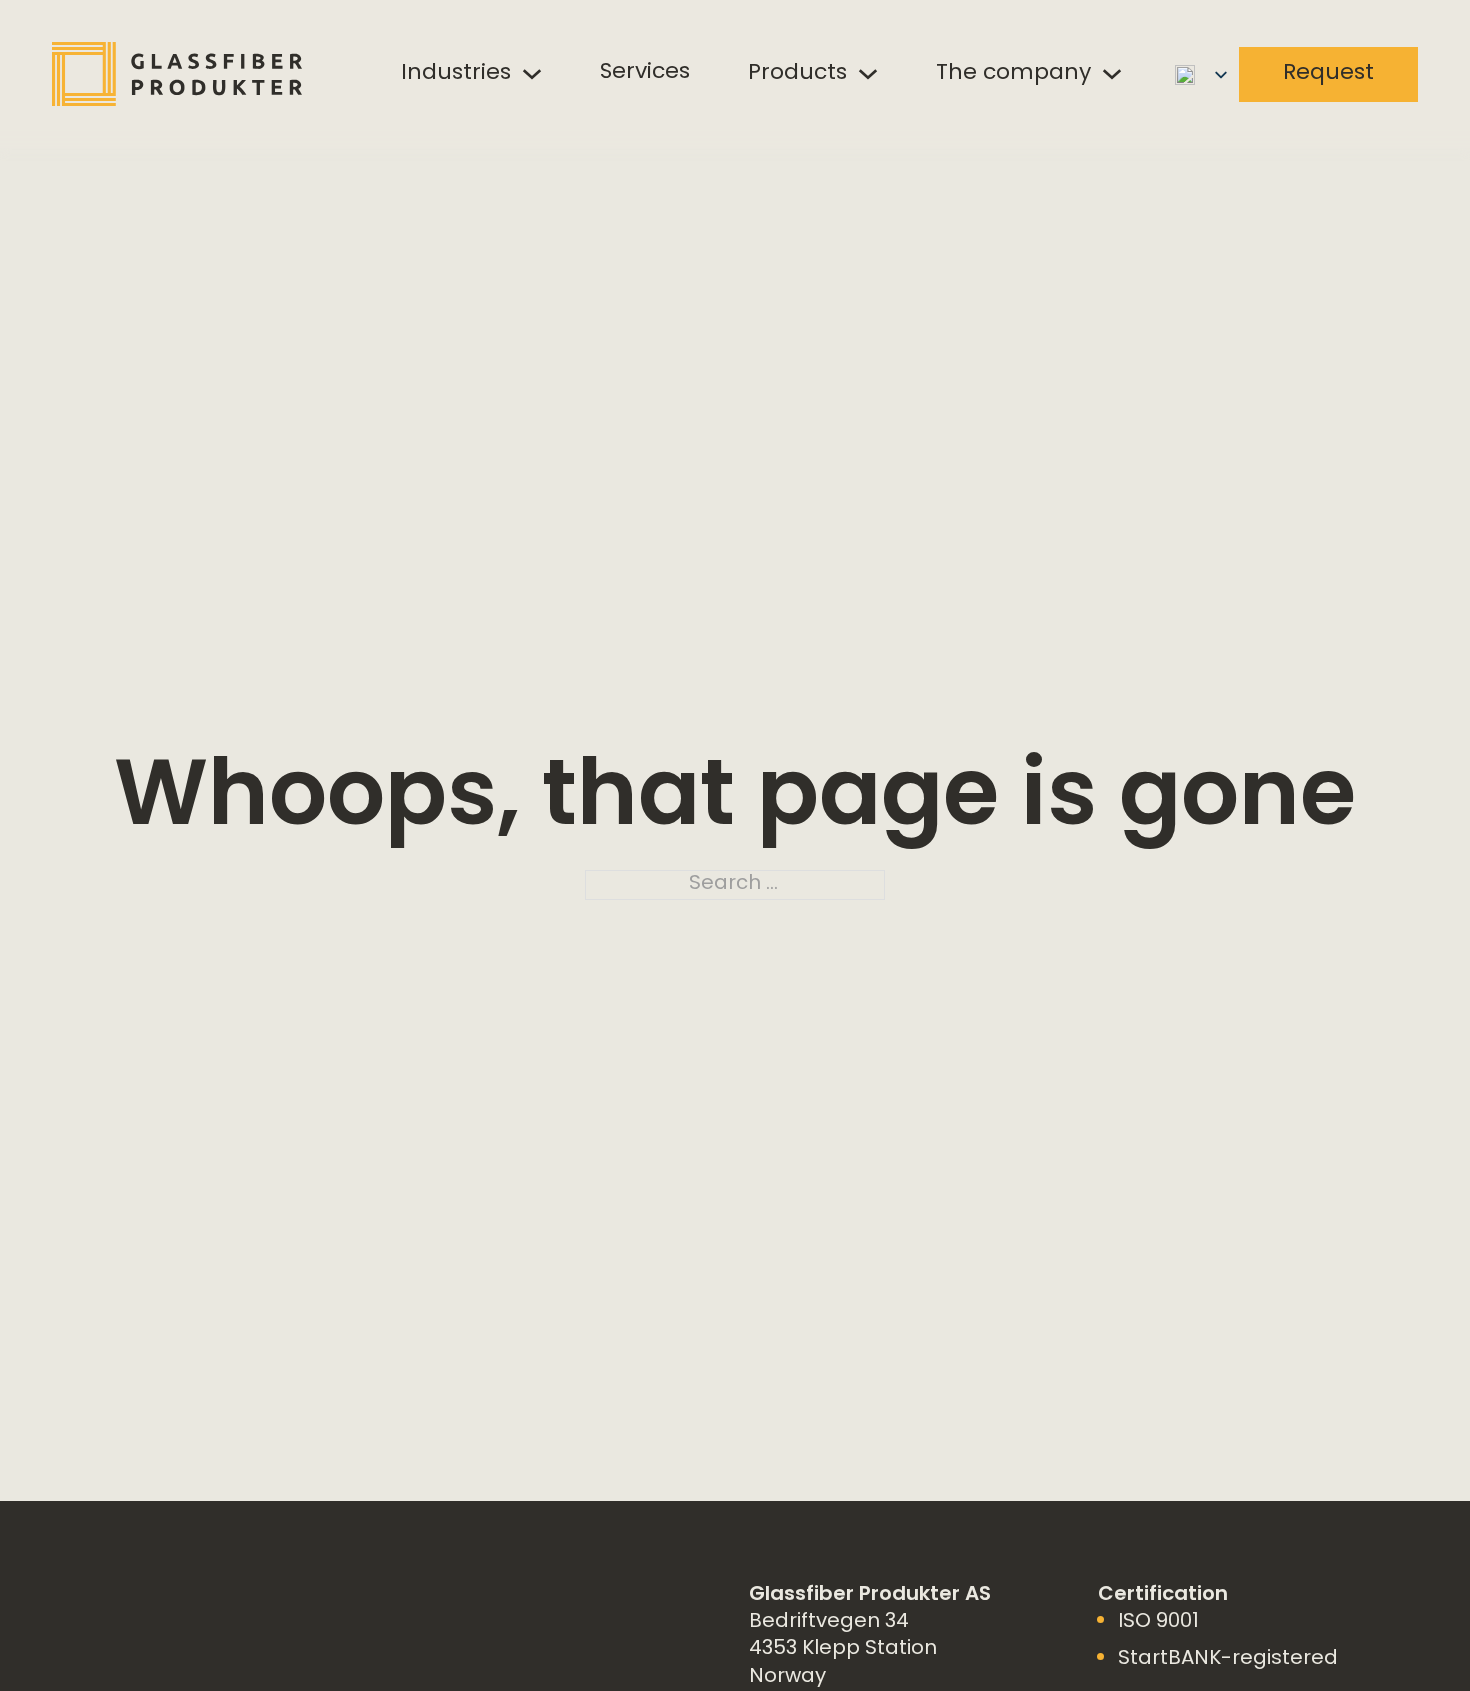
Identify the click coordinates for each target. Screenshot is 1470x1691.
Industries (456, 74)
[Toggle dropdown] (532, 74)
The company (1013, 74)
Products (797, 74)
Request (1328, 74)
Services (645, 73)
